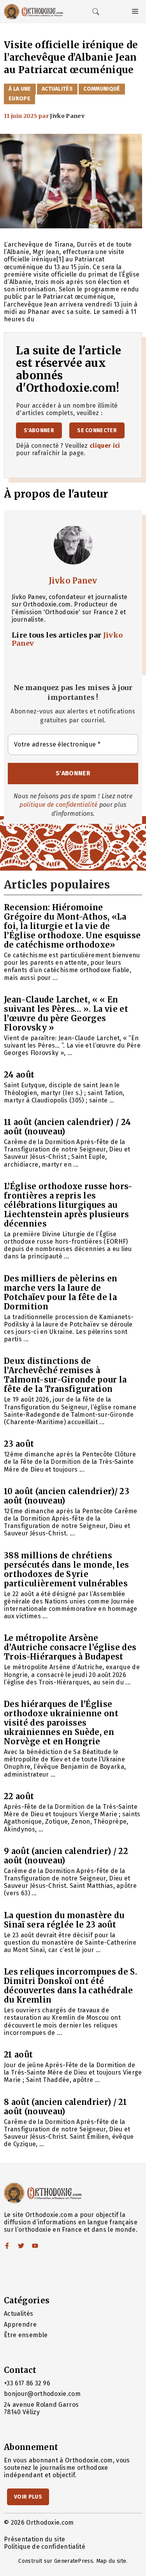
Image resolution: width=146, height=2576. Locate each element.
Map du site (111, 2561)
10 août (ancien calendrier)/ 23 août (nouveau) (67, 1496)
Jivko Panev (73, 581)
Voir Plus (28, 2497)
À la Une (20, 89)
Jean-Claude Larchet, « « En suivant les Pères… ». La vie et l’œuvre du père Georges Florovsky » (66, 1014)
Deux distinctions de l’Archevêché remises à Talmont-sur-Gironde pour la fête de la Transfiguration (65, 1375)
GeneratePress (74, 2561)
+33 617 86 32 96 (27, 2383)
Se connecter (97, 430)
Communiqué (102, 89)
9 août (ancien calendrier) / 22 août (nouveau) (66, 1856)
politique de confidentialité (58, 805)
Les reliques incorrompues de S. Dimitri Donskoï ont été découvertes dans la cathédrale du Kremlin (70, 1986)
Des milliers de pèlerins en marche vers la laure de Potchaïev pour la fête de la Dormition (61, 1292)
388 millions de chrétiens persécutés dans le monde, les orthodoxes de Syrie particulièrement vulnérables (66, 1569)
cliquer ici (105, 446)
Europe (19, 99)
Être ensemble (26, 2335)
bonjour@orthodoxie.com (42, 2394)
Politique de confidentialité (45, 2547)
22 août (19, 1796)
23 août (19, 1444)
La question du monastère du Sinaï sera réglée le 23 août (64, 1920)
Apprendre (20, 2325)
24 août (19, 1075)
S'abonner (39, 430)
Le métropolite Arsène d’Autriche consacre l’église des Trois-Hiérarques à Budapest (70, 1647)
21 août (18, 2055)
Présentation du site (34, 2539)
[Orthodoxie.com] (33, 12)
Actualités (57, 89)
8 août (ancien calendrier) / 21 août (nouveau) (65, 2107)
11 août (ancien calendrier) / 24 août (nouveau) (67, 1127)
